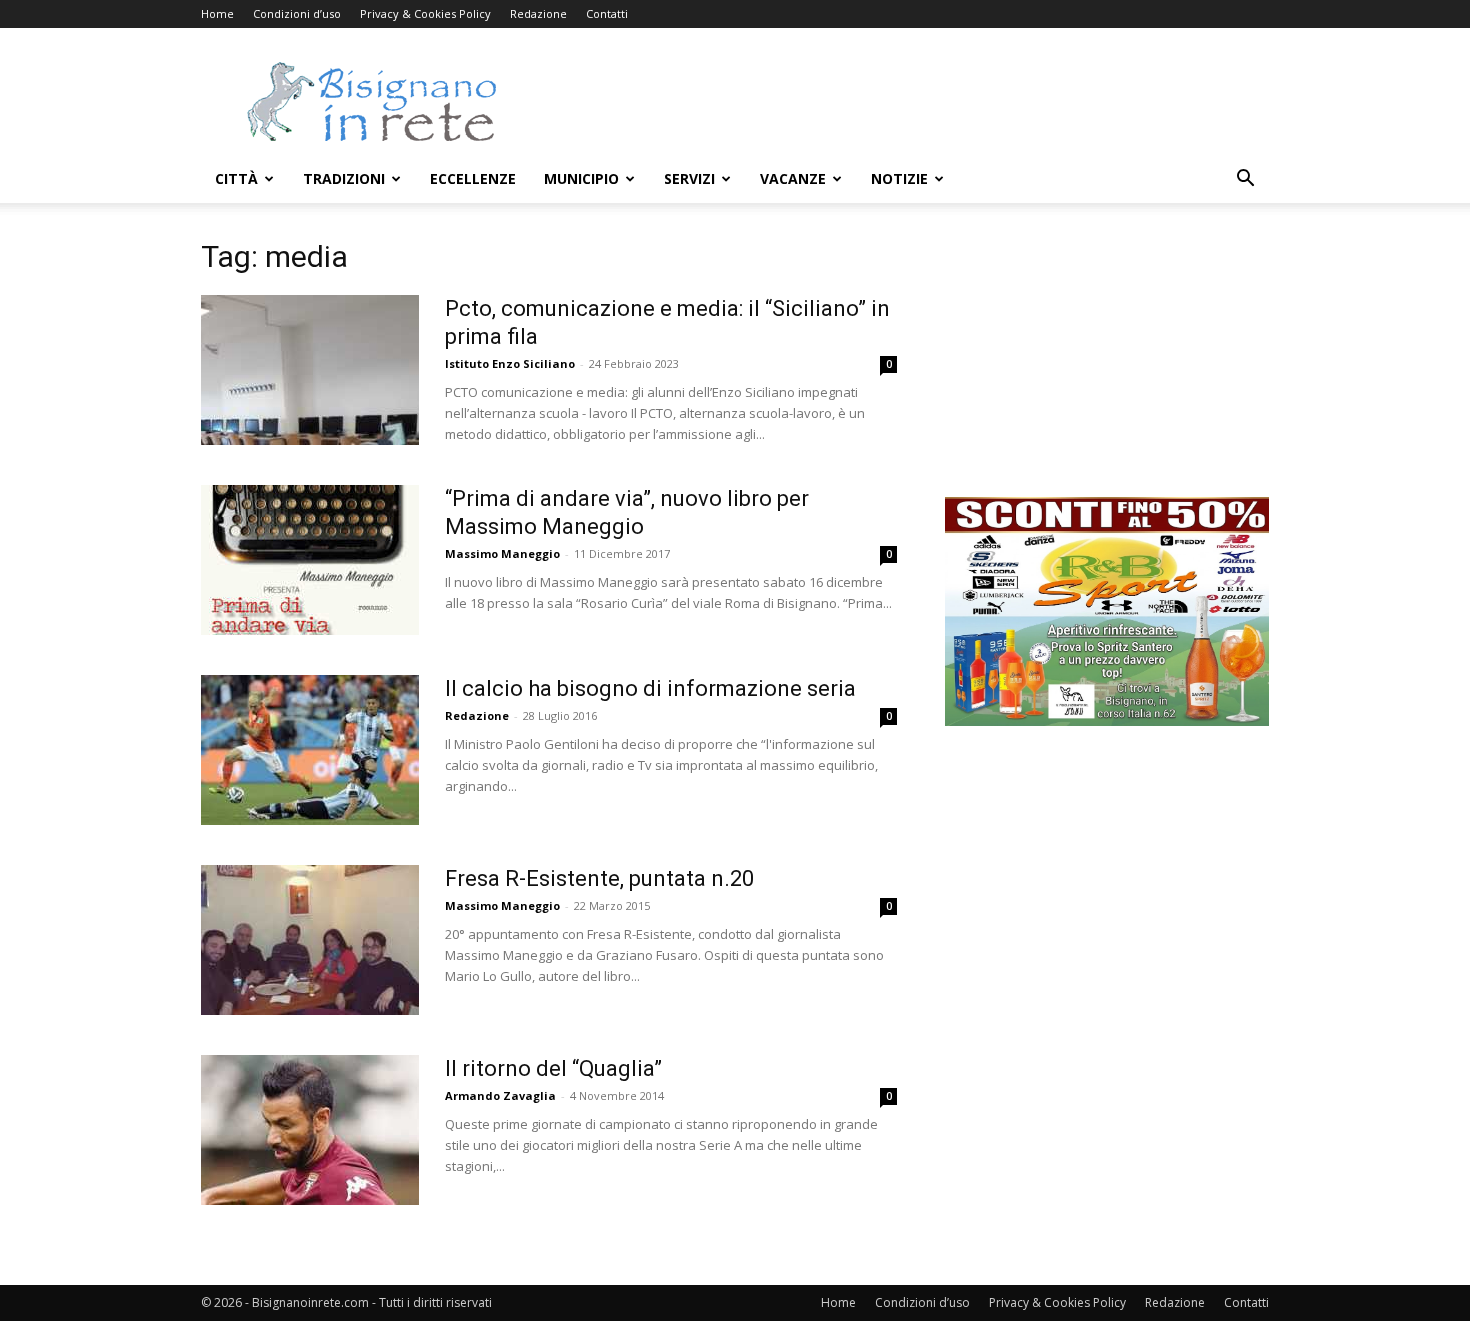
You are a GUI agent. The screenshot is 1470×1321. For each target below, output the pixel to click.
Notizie (899, 178)
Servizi (689, 178)
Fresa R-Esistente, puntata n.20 (599, 878)
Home (217, 13)
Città (236, 178)
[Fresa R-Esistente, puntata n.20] (310, 940)
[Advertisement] (905, 101)
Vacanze (793, 178)
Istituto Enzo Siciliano (510, 363)
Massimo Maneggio (502, 553)
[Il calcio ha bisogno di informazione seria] (310, 750)
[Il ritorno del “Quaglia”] (310, 1130)
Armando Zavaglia (500, 1095)
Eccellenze (473, 178)
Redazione (538, 13)
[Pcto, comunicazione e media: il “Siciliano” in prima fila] (310, 370)
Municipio (581, 178)
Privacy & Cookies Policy (425, 13)
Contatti (607, 13)
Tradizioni (344, 178)
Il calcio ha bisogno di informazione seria (650, 688)
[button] (1245, 180)
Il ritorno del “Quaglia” (553, 1068)
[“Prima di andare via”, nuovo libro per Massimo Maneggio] (310, 560)
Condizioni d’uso (297, 13)
